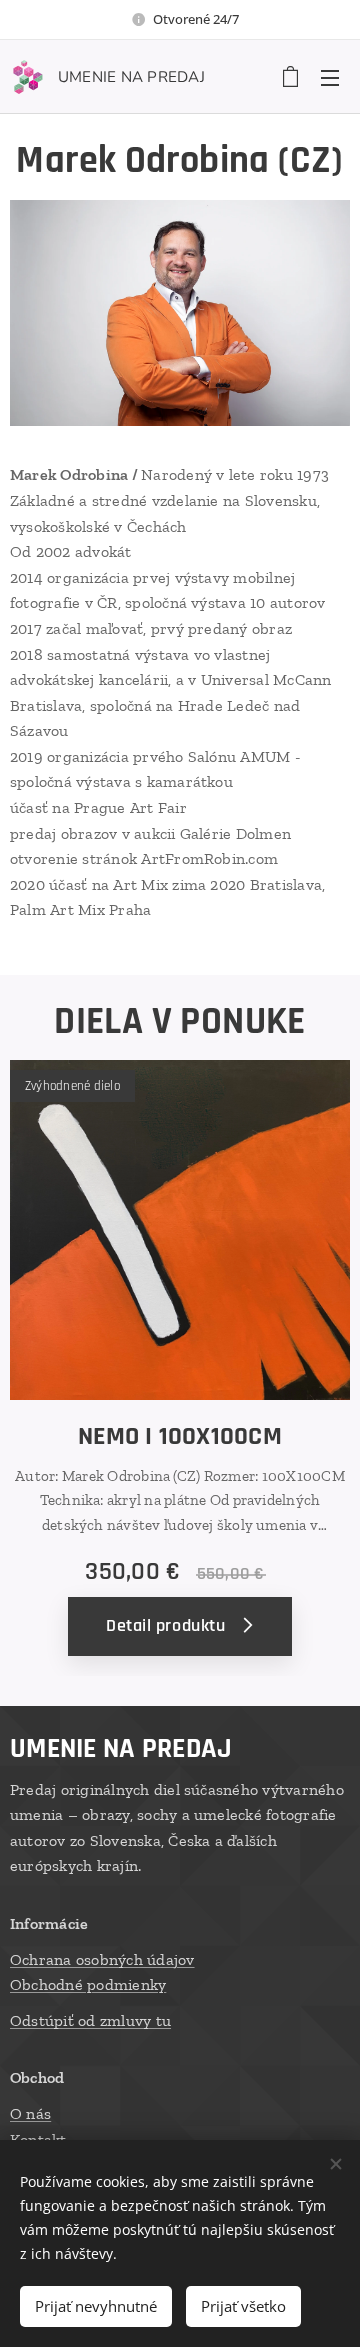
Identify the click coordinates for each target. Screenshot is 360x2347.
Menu (330, 77)
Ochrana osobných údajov (102, 1959)
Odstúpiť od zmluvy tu (90, 2020)
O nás (30, 2113)
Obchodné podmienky (88, 1984)
